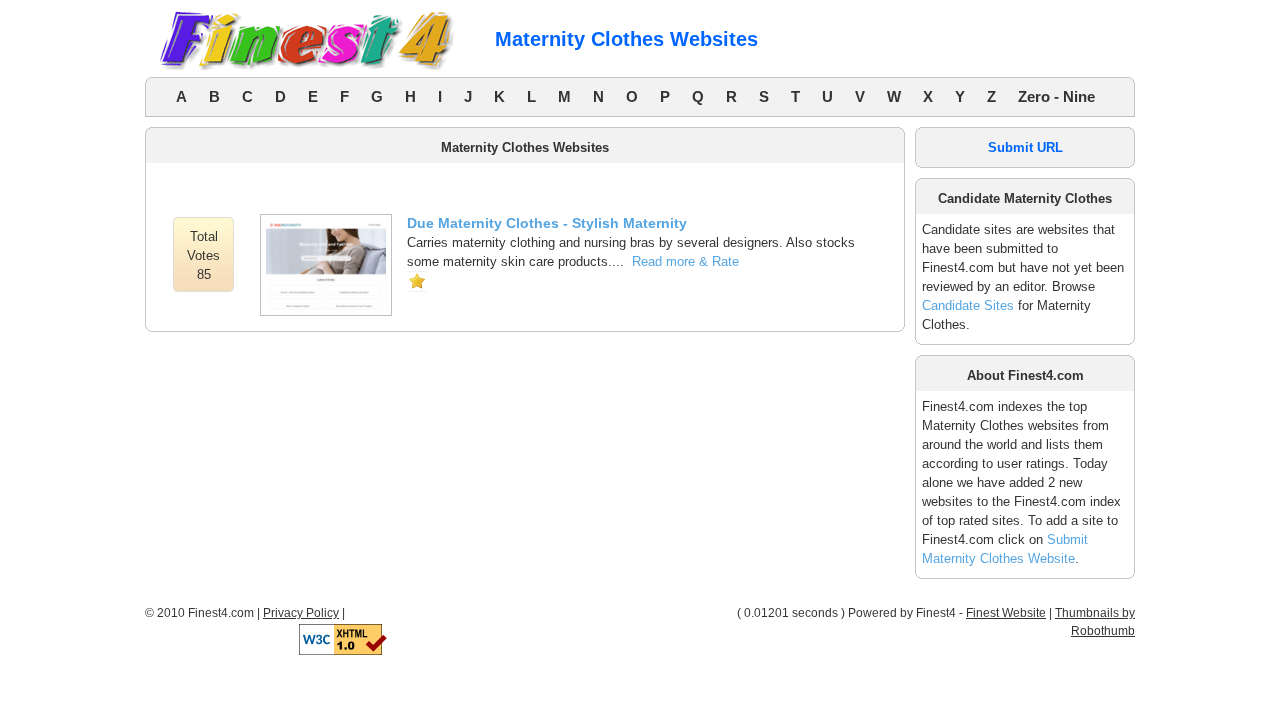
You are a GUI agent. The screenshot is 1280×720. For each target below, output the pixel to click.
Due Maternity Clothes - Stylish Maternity (547, 223)
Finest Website (1006, 613)
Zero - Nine (1056, 96)
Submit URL (1025, 147)
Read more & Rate (685, 261)
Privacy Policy (301, 613)
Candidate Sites (968, 305)
